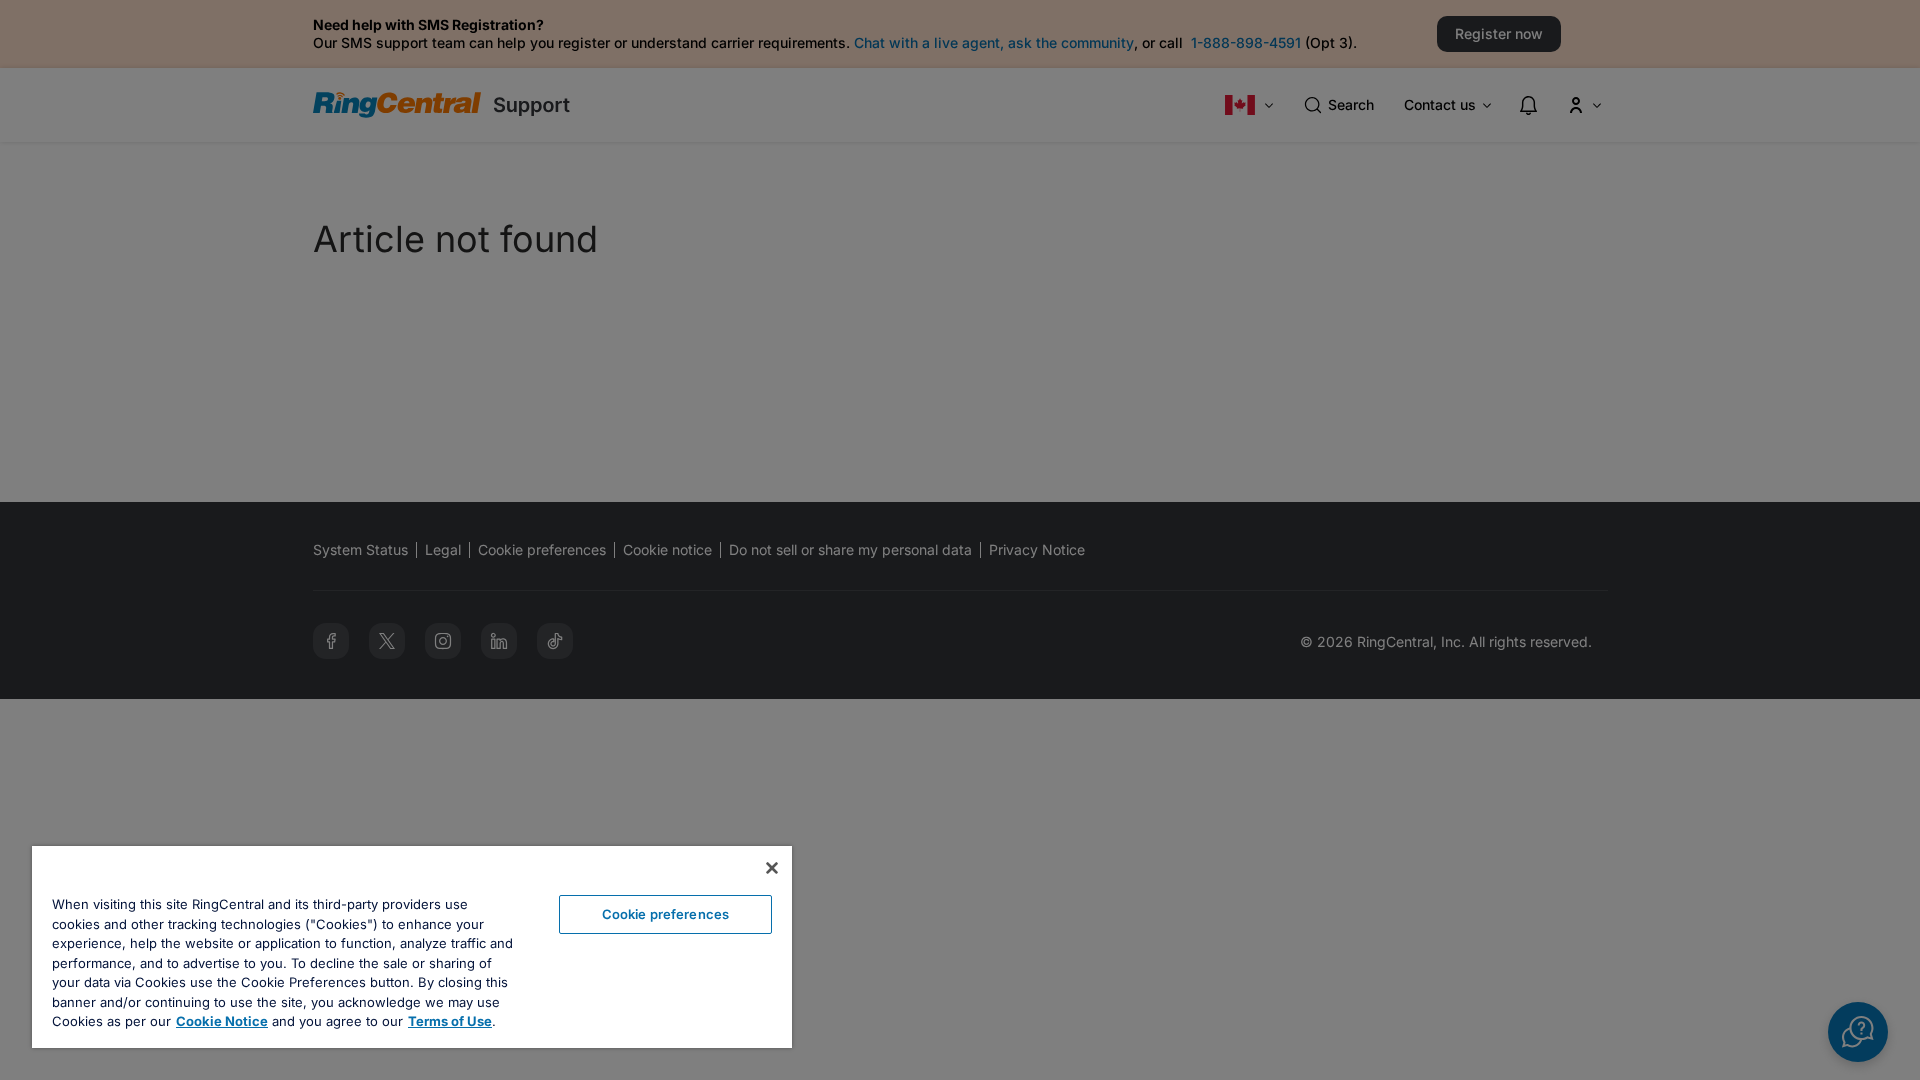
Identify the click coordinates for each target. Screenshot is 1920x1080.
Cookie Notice (222, 1021)
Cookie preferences (665, 914)
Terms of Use (450, 1021)
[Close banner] (772, 868)
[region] (412, 947)
